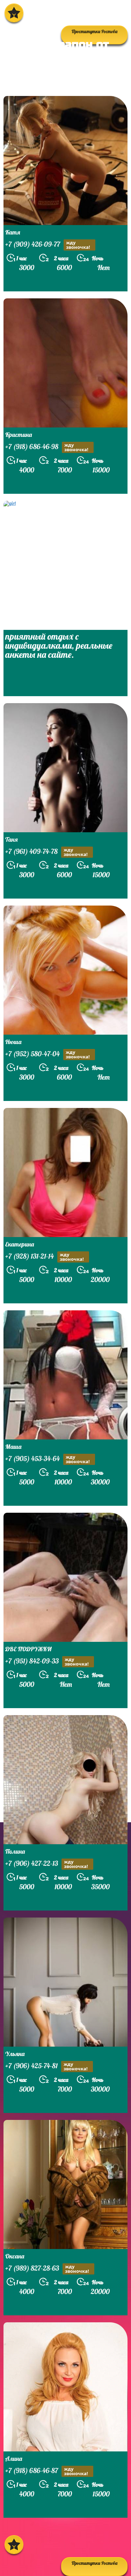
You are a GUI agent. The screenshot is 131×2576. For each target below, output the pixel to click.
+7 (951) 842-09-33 (47, 1662)
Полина (15, 1851)
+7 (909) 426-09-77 (48, 245)
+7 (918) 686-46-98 (47, 447)
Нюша (13, 1042)
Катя (13, 232)
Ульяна (15, 2054)
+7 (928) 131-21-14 (45, 1257)
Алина (14, 2459)
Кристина (19, 435)
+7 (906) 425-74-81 (46, 2066)
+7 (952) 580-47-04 (48, 1054)
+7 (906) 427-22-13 (47, 1864)
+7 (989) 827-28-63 (47, 2269)
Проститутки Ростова (94, 2563)
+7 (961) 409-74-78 (46, 852)
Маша (13, 1447)
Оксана (15, 2256)
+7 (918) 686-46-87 (47, 2471)
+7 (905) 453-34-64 (48, 1459)
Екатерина (20, 1244)
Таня (12, 839)
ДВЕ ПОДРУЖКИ (28, 1649)
